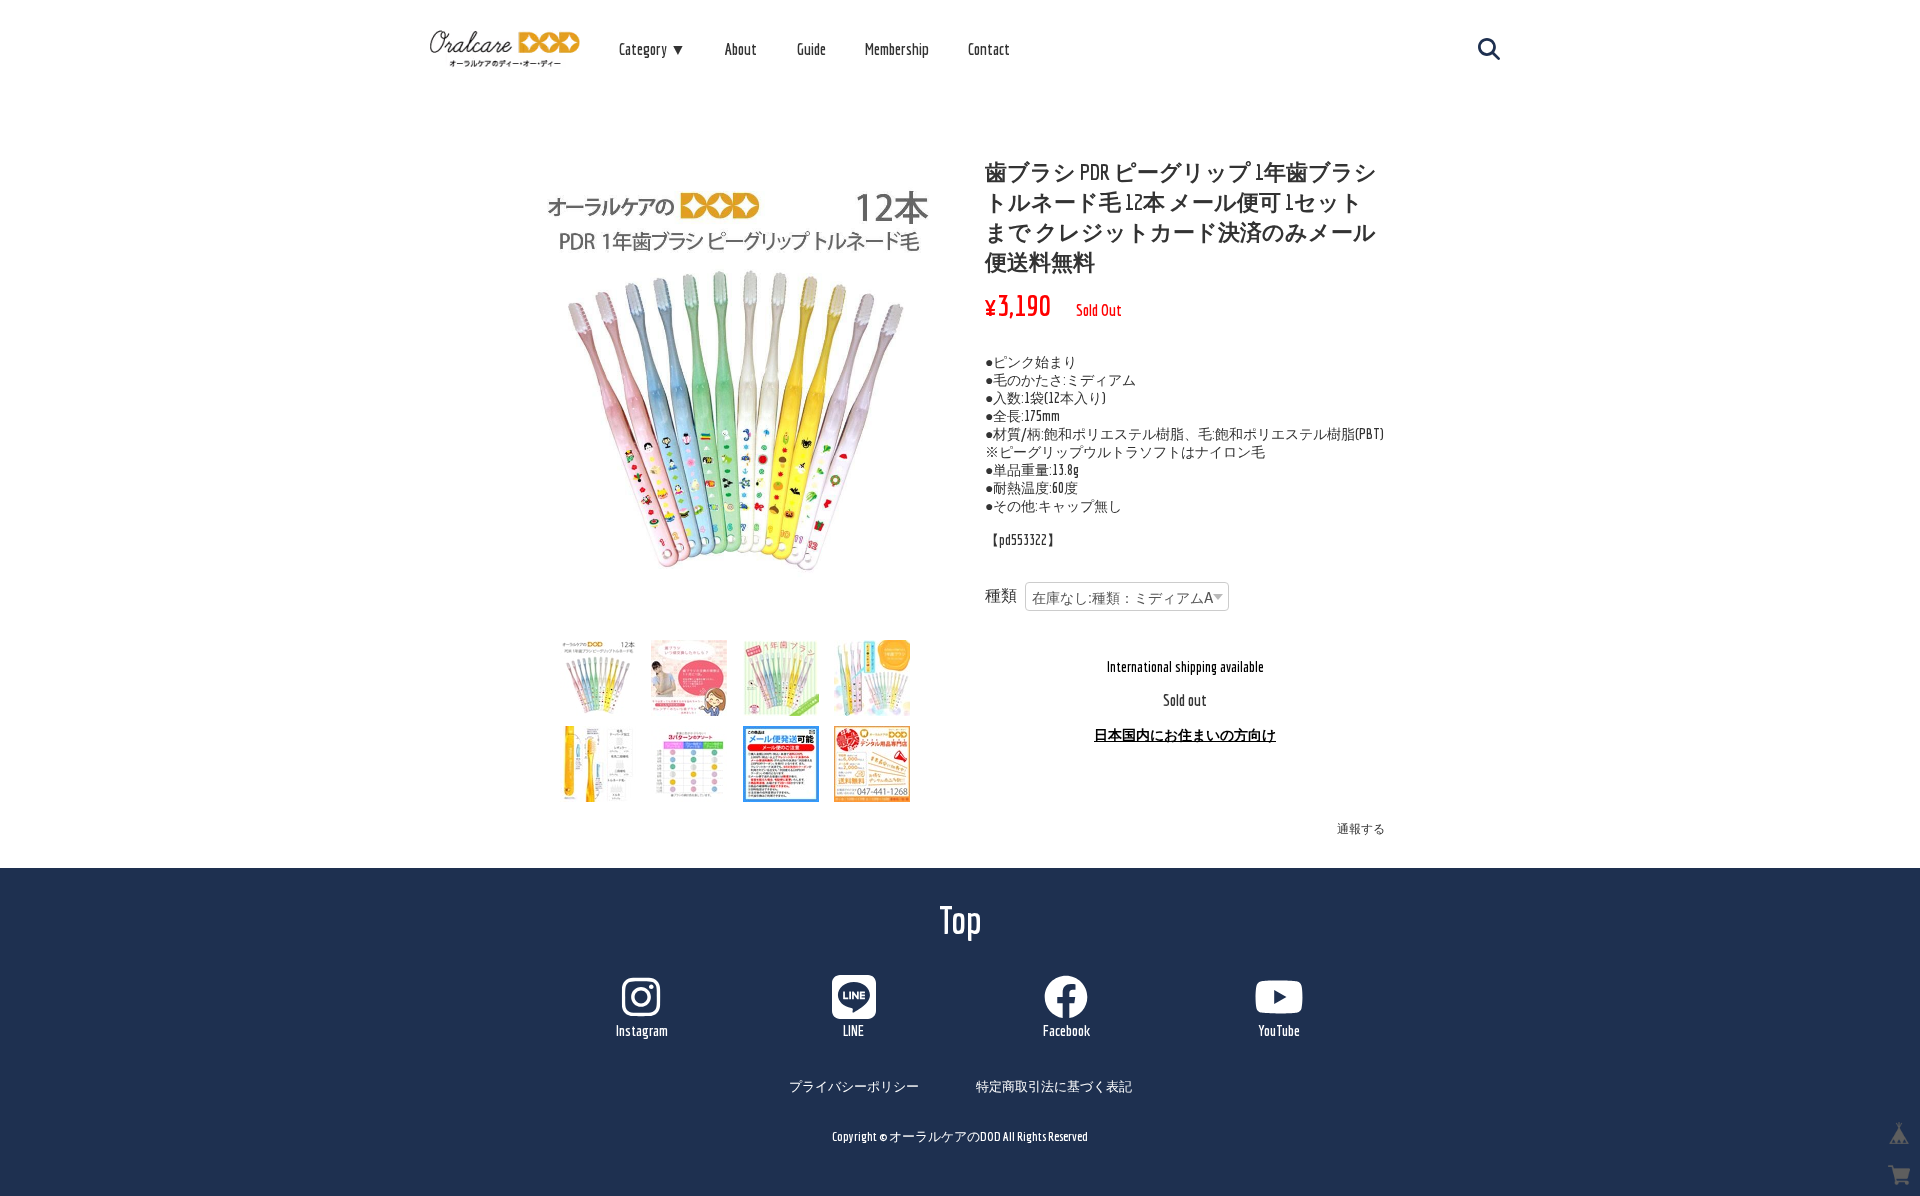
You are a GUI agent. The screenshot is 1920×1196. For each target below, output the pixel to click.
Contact (989, 49)
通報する (1361, 828)
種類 (1001, 595)
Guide (811, 49)
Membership (897, 49)
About (741, 49)
